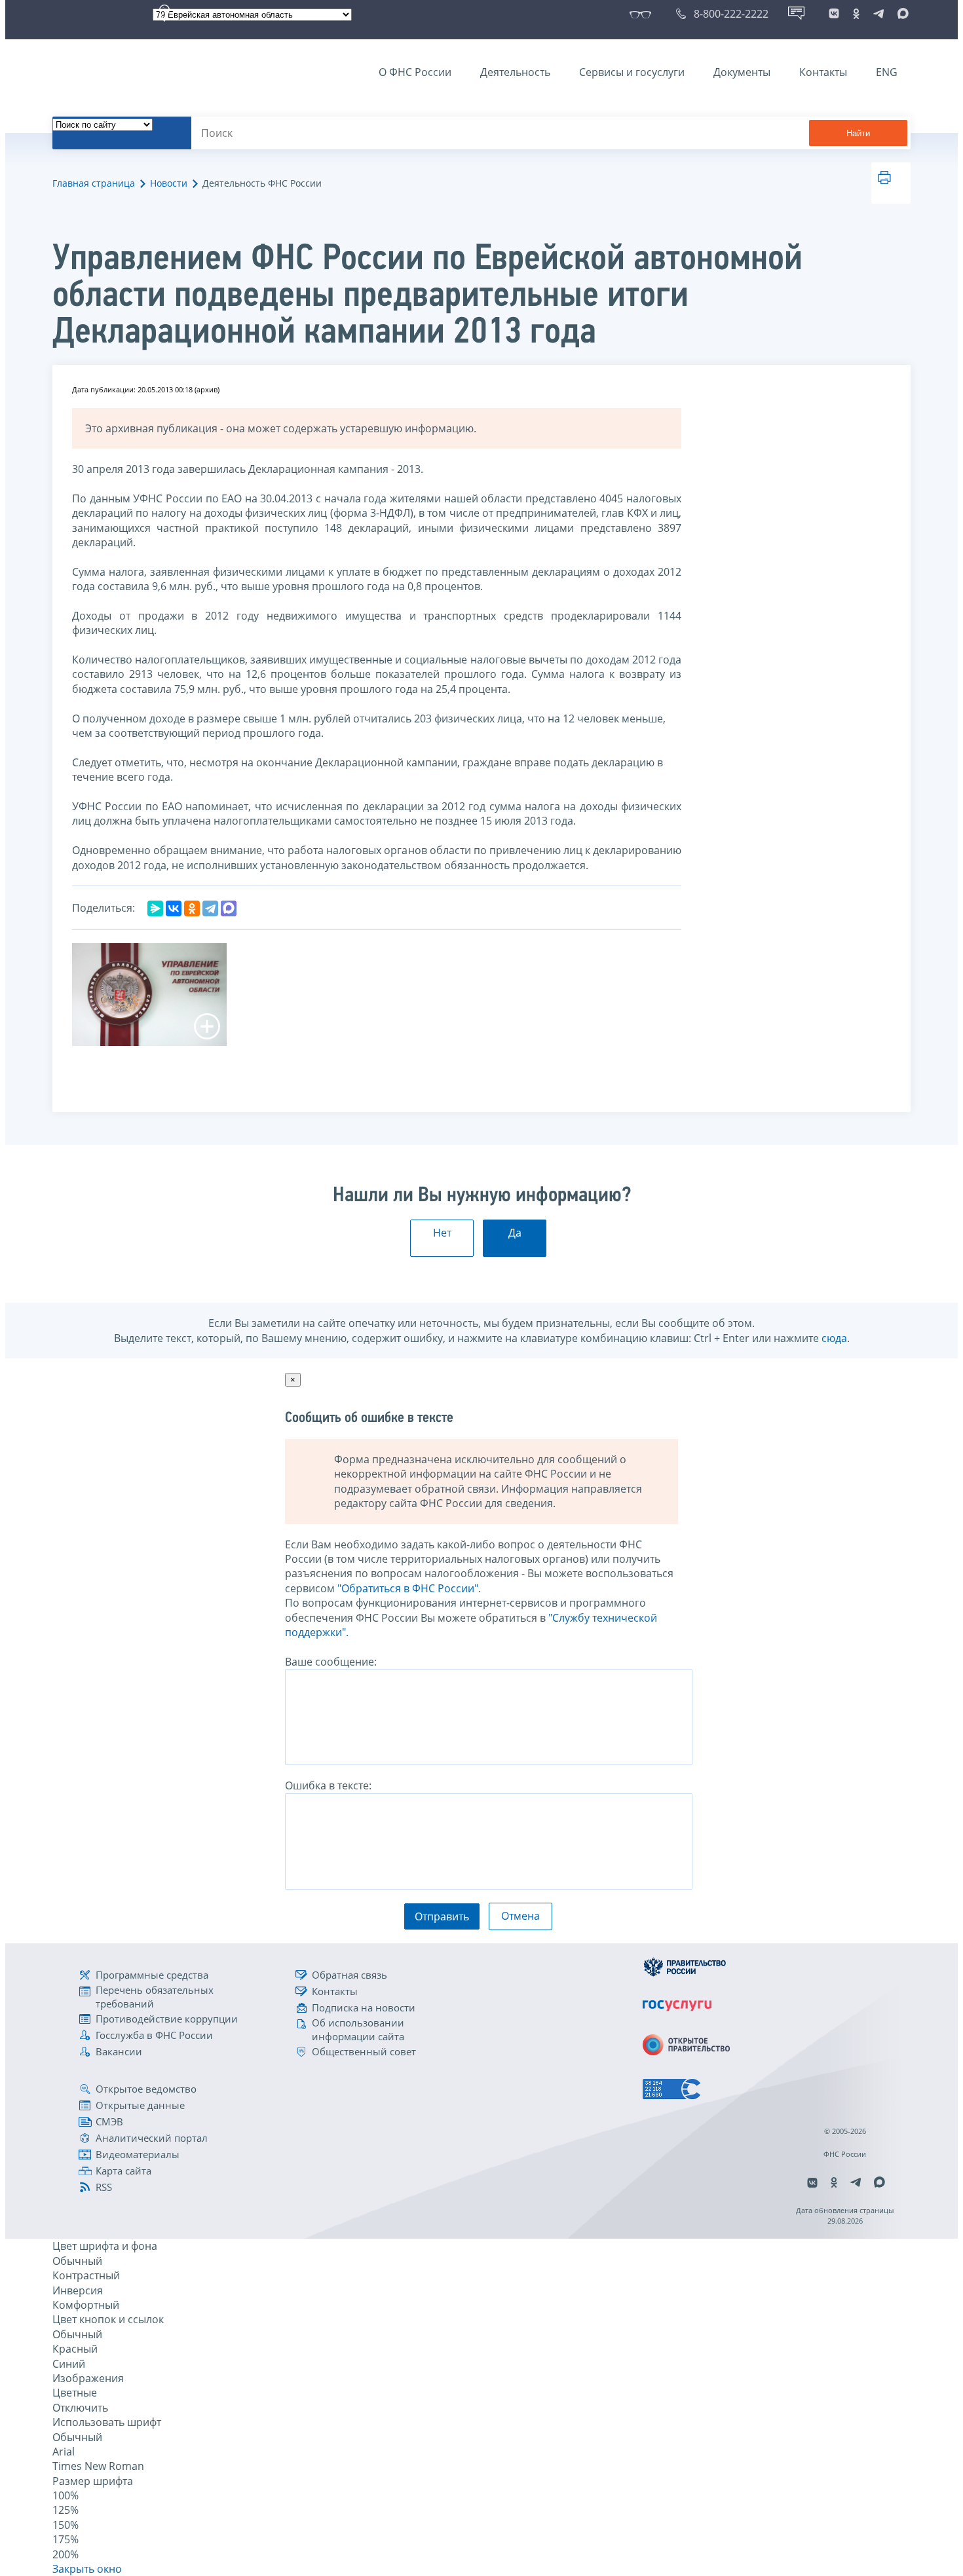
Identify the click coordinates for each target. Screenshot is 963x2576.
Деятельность (515, 72)
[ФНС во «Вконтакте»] (834, 14)
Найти (858, 133)
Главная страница (94, 183)
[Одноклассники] (192, 908)
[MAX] (229, 908)
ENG (887, 72)
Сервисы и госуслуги (632, 72)
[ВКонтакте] (174, 908)
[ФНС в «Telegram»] (878, 14)
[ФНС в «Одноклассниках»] (856, 14)
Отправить (442, 1916)
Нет (442, 1233)
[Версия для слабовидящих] (643, 14)
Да (515, 1233)
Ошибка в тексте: (328, 1785)
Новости (169, 183)
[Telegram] (210, 908)
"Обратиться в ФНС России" (408, 1588)
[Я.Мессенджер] (155, 908)
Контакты (823, 72)
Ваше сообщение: (331, 1662)
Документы (742, 72)
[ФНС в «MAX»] (901, 14)
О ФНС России (415, 72)
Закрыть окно (87, 2569)
